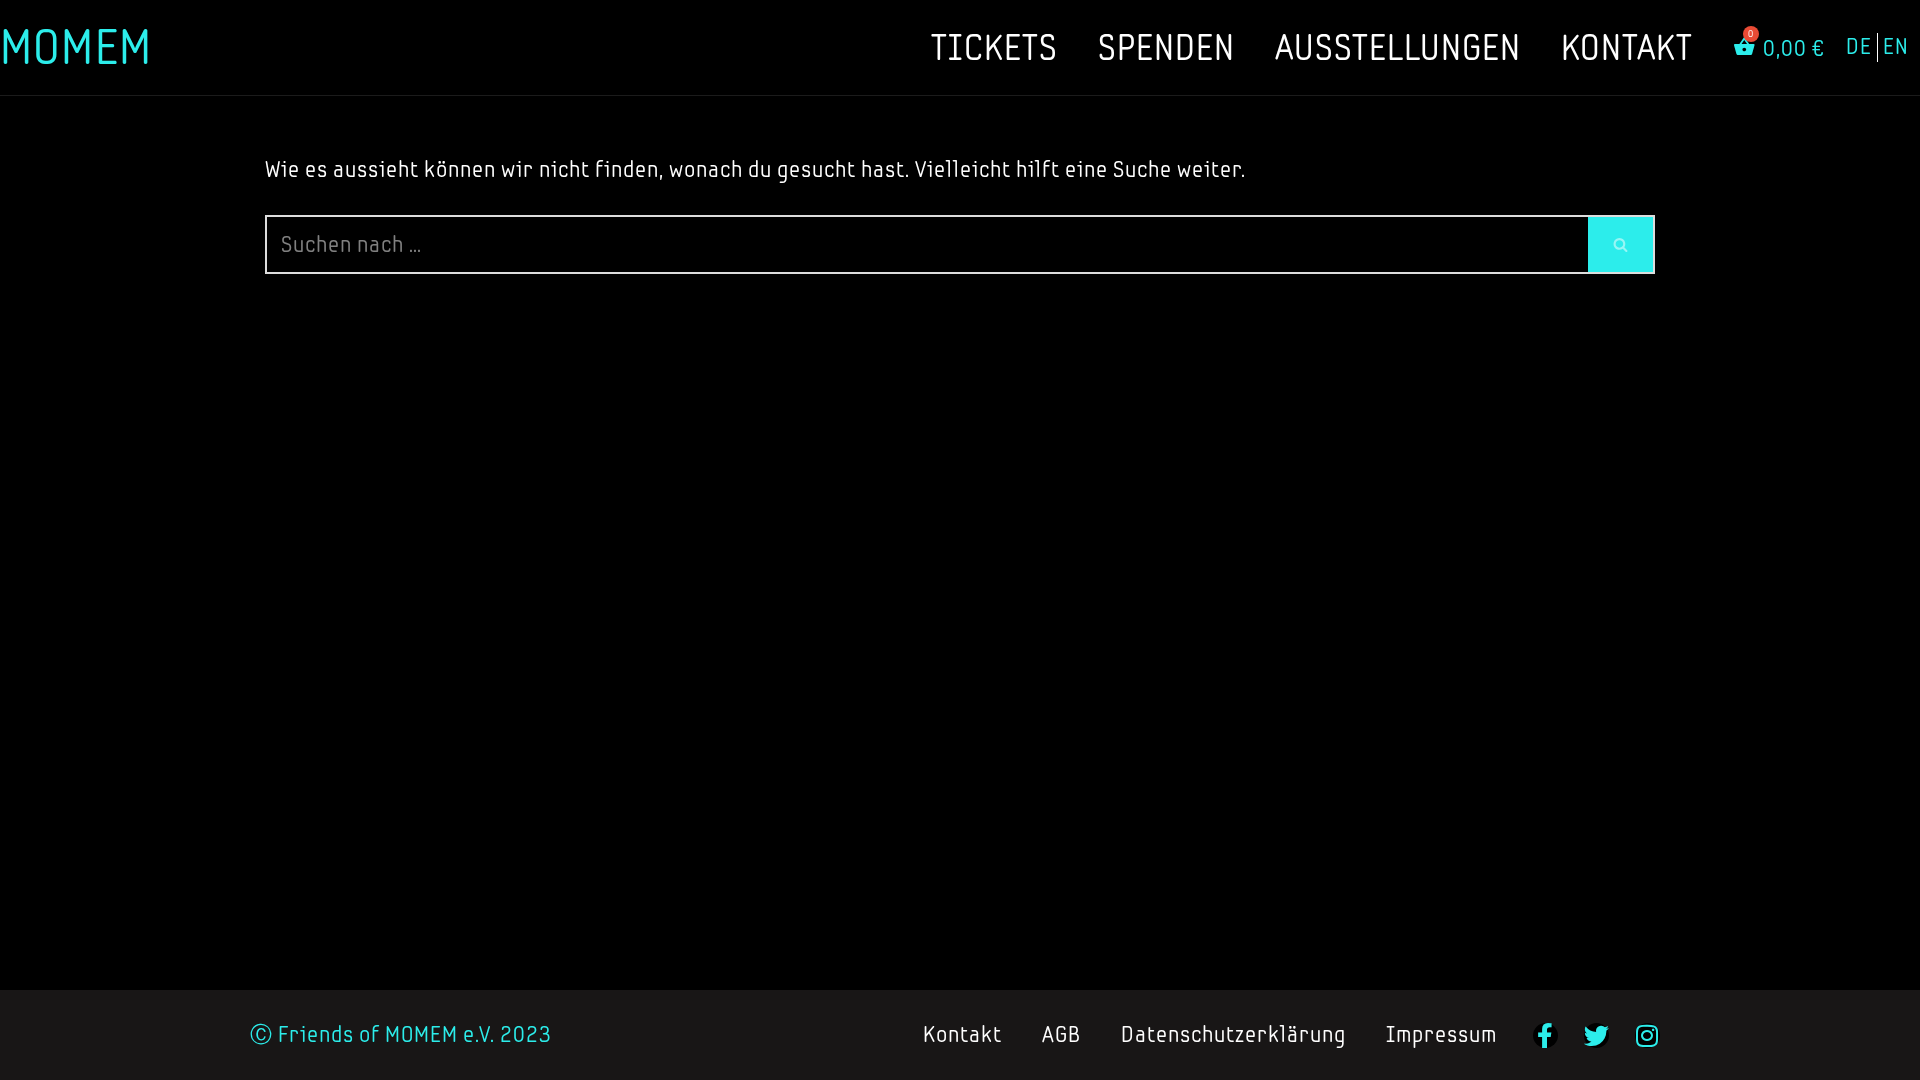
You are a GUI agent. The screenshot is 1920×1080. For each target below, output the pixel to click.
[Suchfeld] (1621, 244)
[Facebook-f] (1545, 1035)
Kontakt (1627, 47)
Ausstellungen (1398, 47)
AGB (1061, 1034)
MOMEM (76, 46)
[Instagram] (1647, 1035)
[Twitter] (1596, 1035)
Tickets (994, 47)
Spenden (1166, 47)
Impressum (1441, 1034)
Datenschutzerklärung (1233, 1034)
